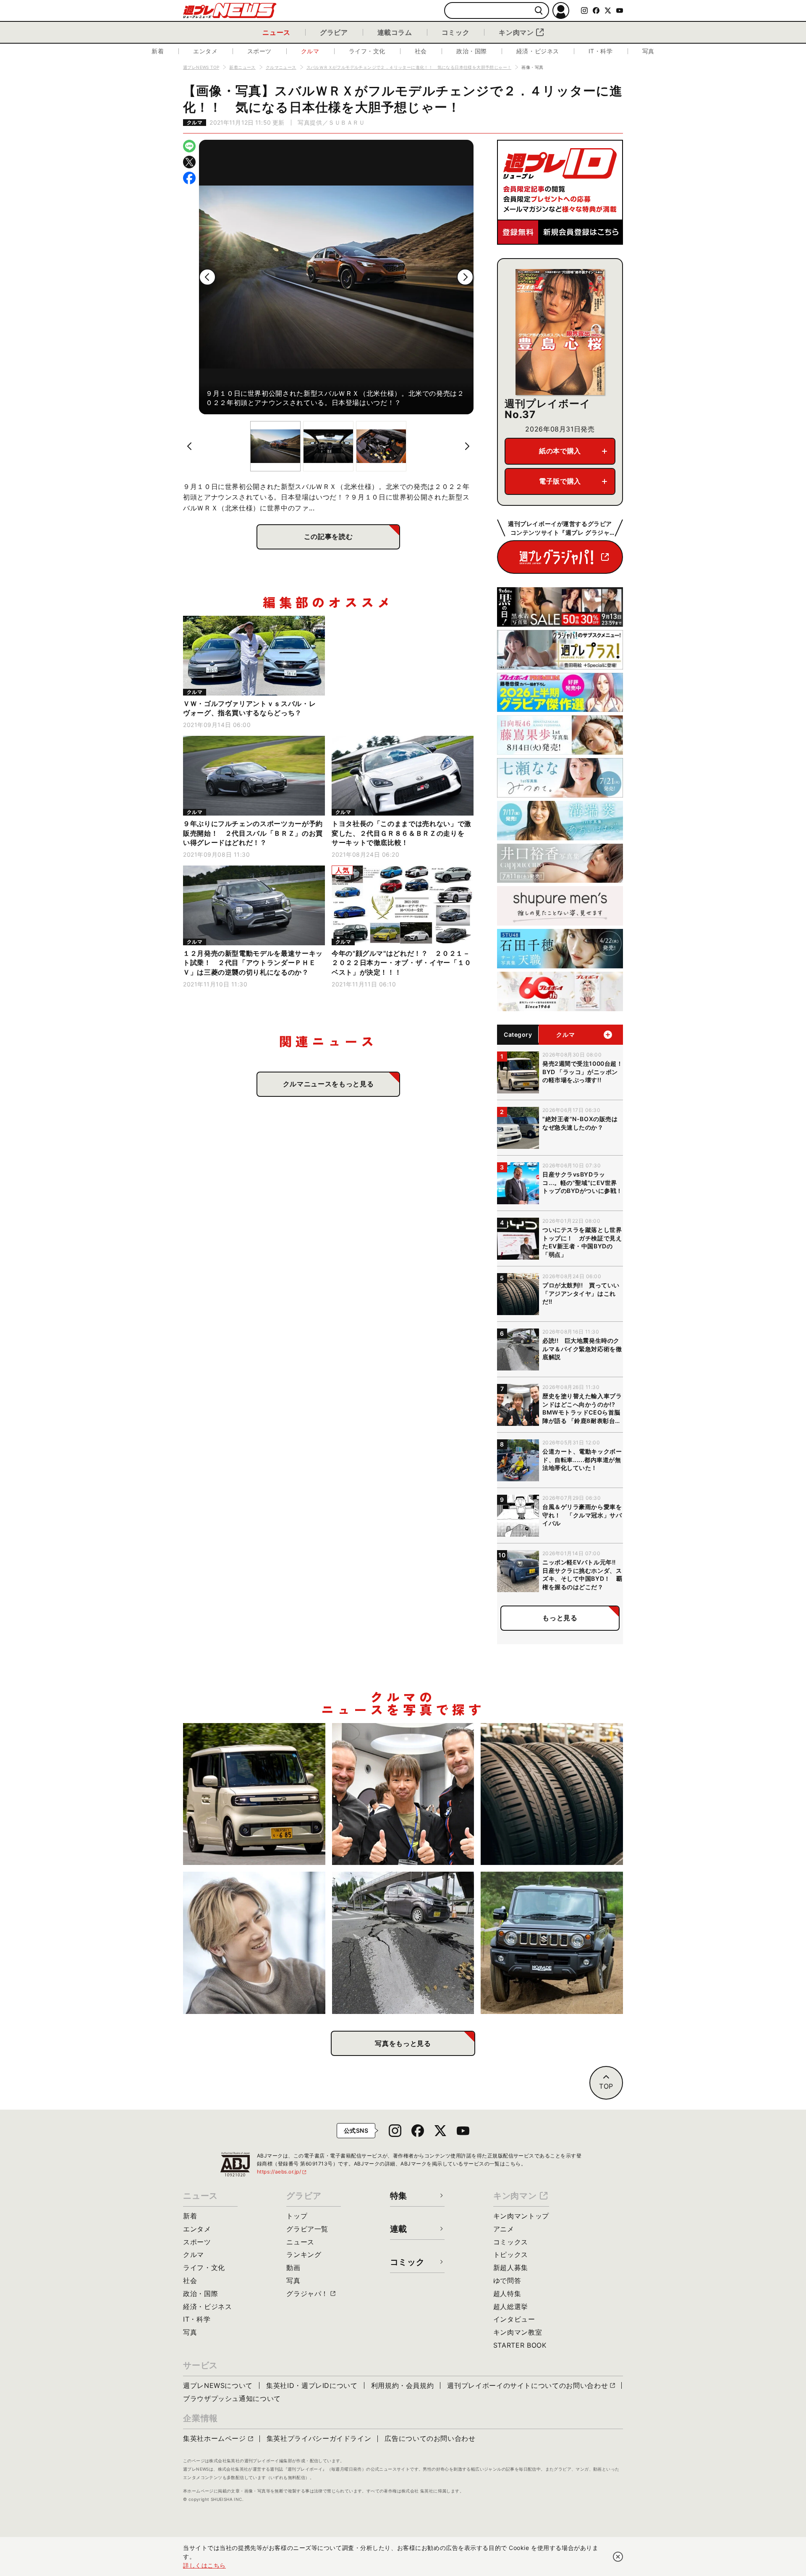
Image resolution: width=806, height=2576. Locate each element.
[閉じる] (618, 2557)
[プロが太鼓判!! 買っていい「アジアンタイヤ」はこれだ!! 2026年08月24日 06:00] (552, 1794)
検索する (539, 11)
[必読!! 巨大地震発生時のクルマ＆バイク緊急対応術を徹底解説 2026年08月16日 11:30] (403, 1943)
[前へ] (207, 277)
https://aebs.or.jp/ (282, 2172)
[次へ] (465, 277)
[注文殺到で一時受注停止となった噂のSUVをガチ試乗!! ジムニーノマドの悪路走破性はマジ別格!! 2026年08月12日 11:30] (552, 1943)
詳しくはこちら (204, 2565)
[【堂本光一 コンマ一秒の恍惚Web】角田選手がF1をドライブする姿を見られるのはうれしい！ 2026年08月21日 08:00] (254, 1943)
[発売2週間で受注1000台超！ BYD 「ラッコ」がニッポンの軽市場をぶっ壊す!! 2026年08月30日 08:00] (254, 1794)
